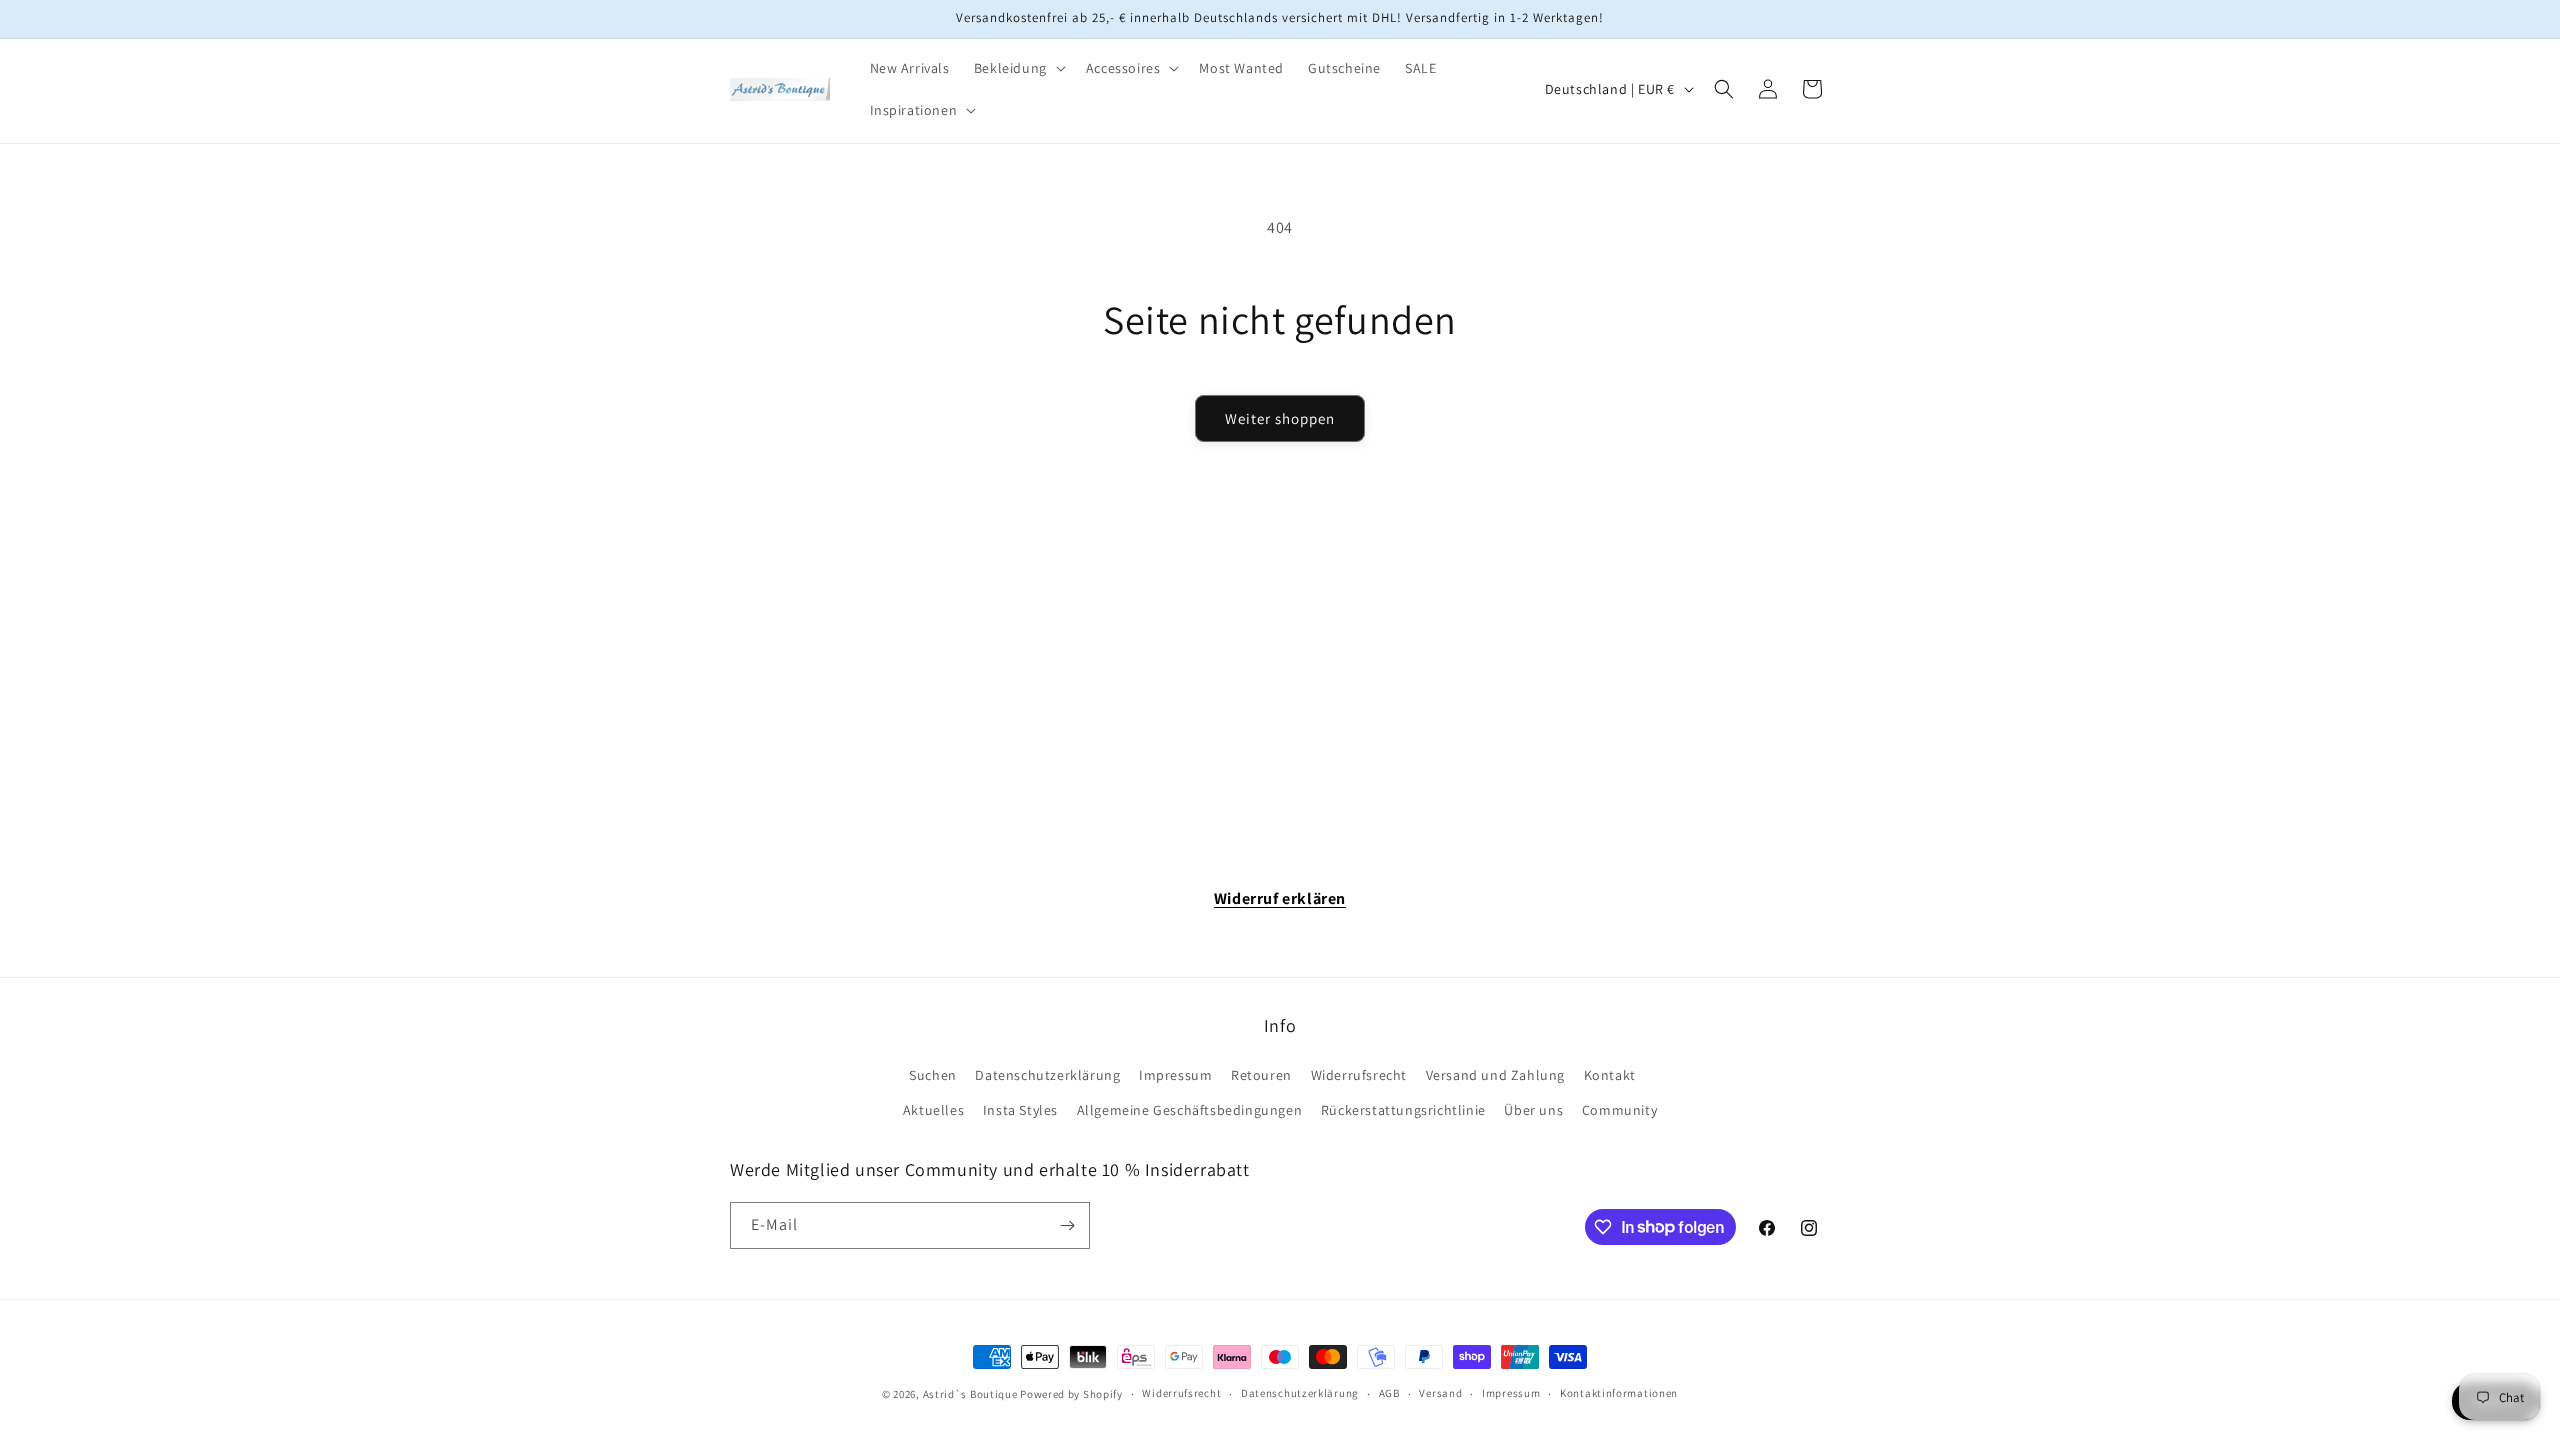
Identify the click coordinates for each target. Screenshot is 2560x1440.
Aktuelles (933, 1110)
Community (1619, 1110)
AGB (1389, 1393)
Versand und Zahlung (1495, 1075)
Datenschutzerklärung (1047, 1075)
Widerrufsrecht (1359, 1075)
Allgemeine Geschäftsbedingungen (1190, 1110)
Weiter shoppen (1280, 418)
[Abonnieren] (1067, 1225)
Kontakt (1610, 1075)
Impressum (1175, 1075)
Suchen (933, 1075)
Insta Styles (1020, 1110)
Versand (1440, 1393)
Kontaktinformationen (1619, 1393)
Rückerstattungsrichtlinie (1403, 1110)
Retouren (1261, 1075)
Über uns (1533, 1110)
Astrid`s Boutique (970, 1394)
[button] (1018, 68)
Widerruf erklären (1280, 898)
